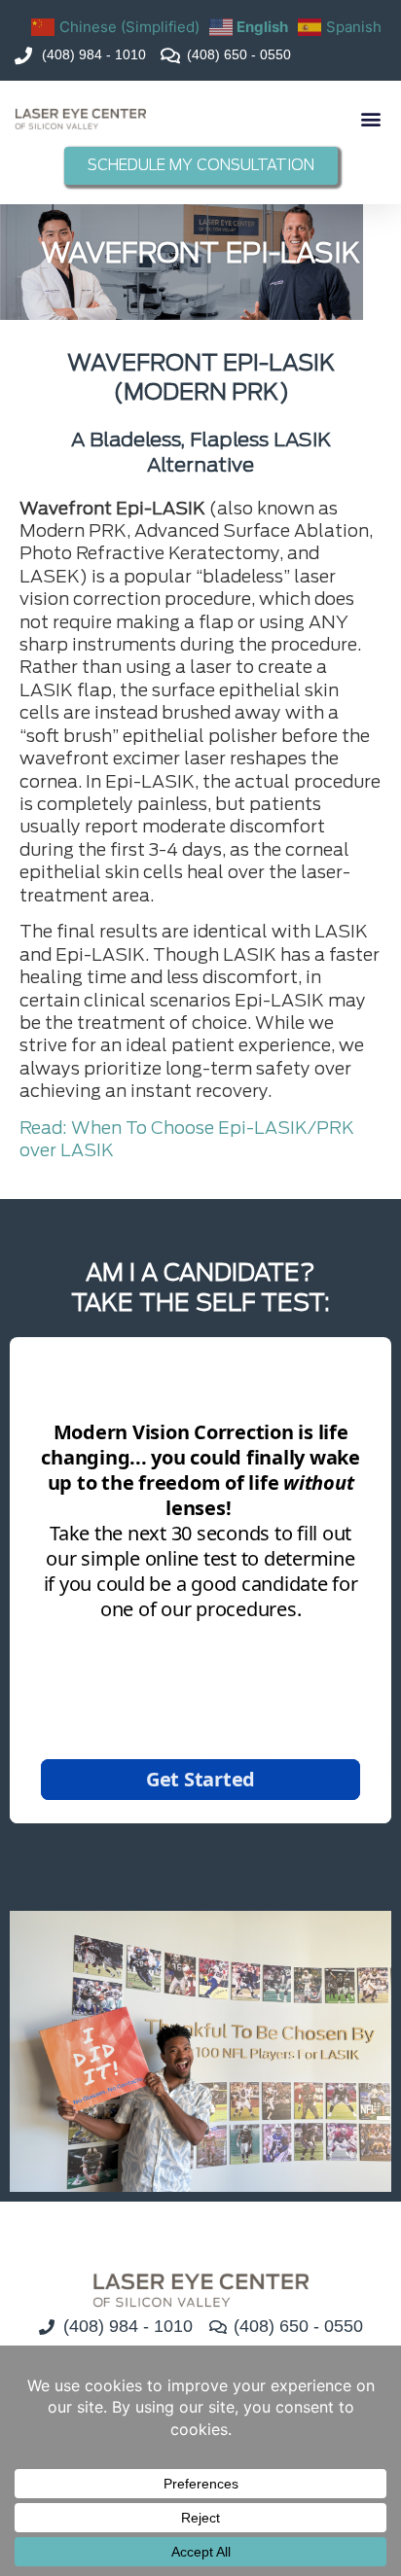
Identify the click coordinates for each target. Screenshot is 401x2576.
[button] (370, 119)
